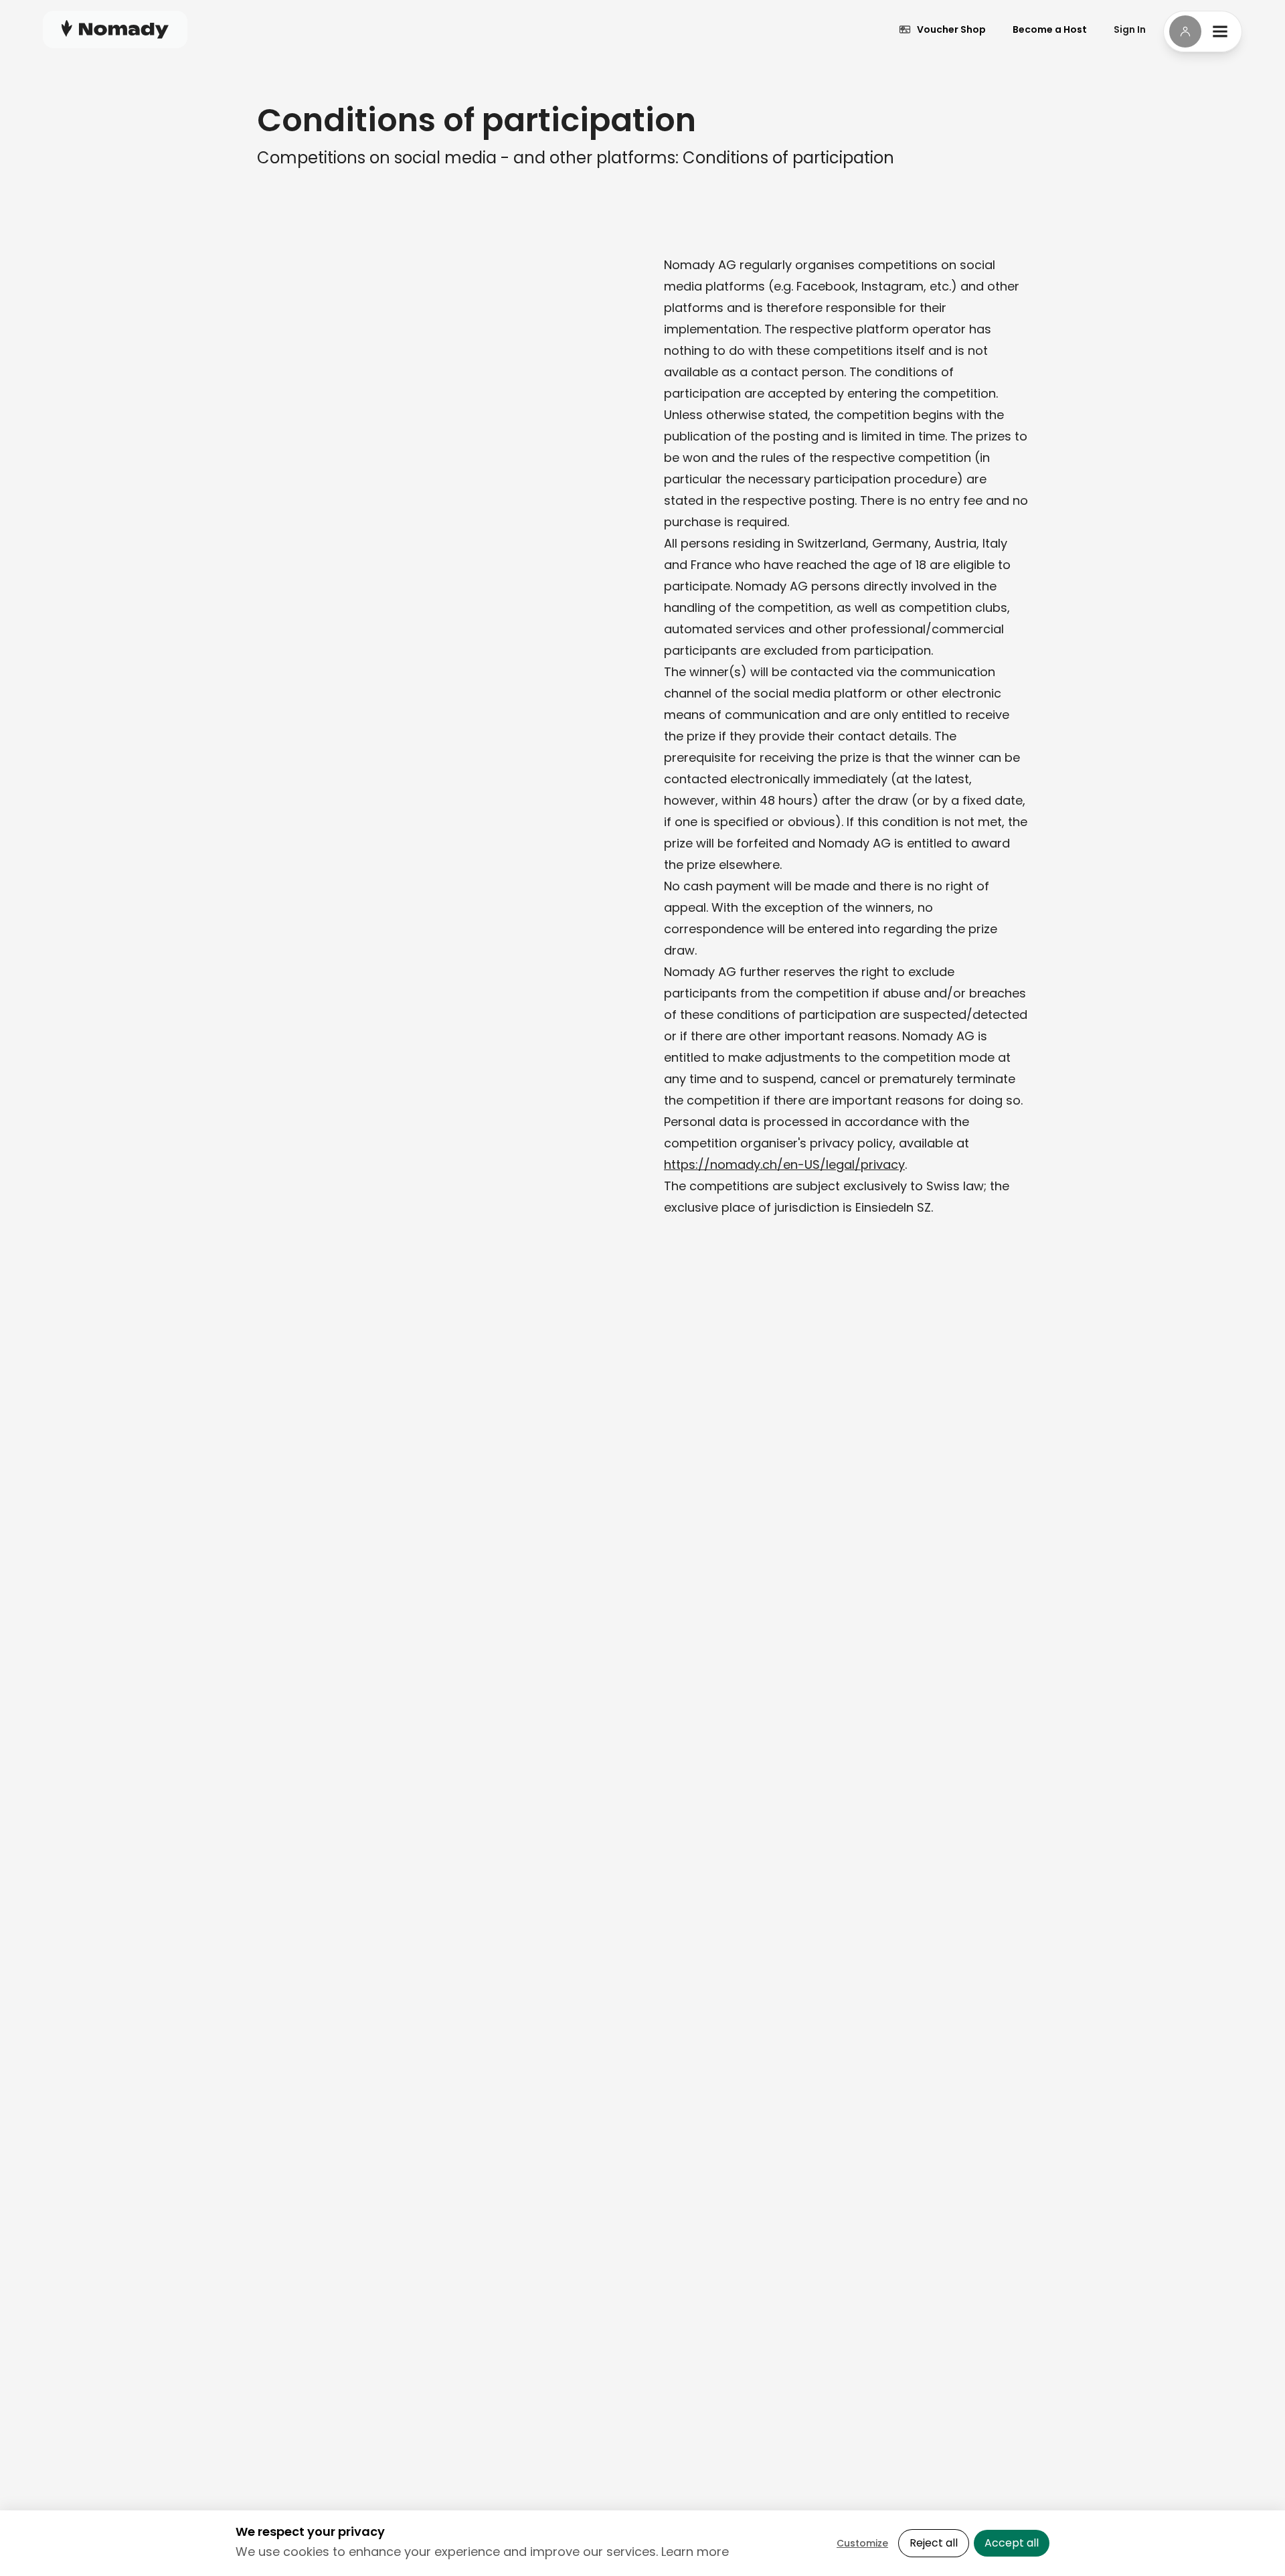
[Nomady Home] (115, 29)
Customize (862, 2543)
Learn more (695, 2552)
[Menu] (1203, 31)
